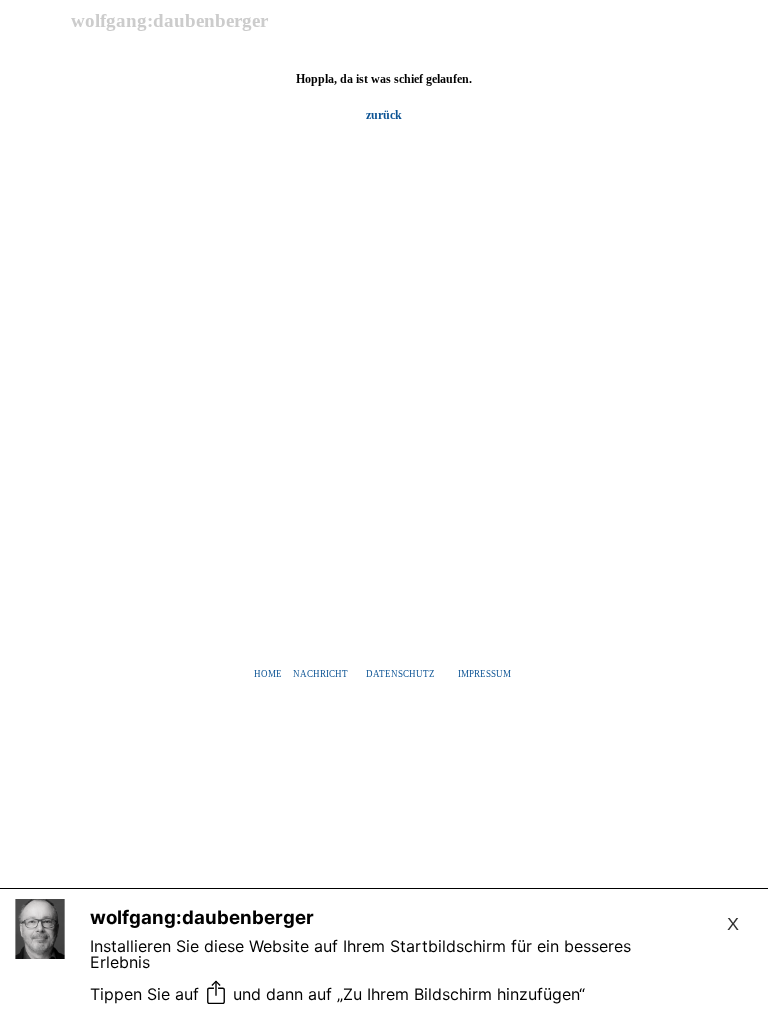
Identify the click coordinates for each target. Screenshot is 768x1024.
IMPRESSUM (484, 674)
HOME (268, 674)
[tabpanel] (384, 97)
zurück (384, 115)
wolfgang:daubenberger (169, 20)
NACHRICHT (320, 674)
